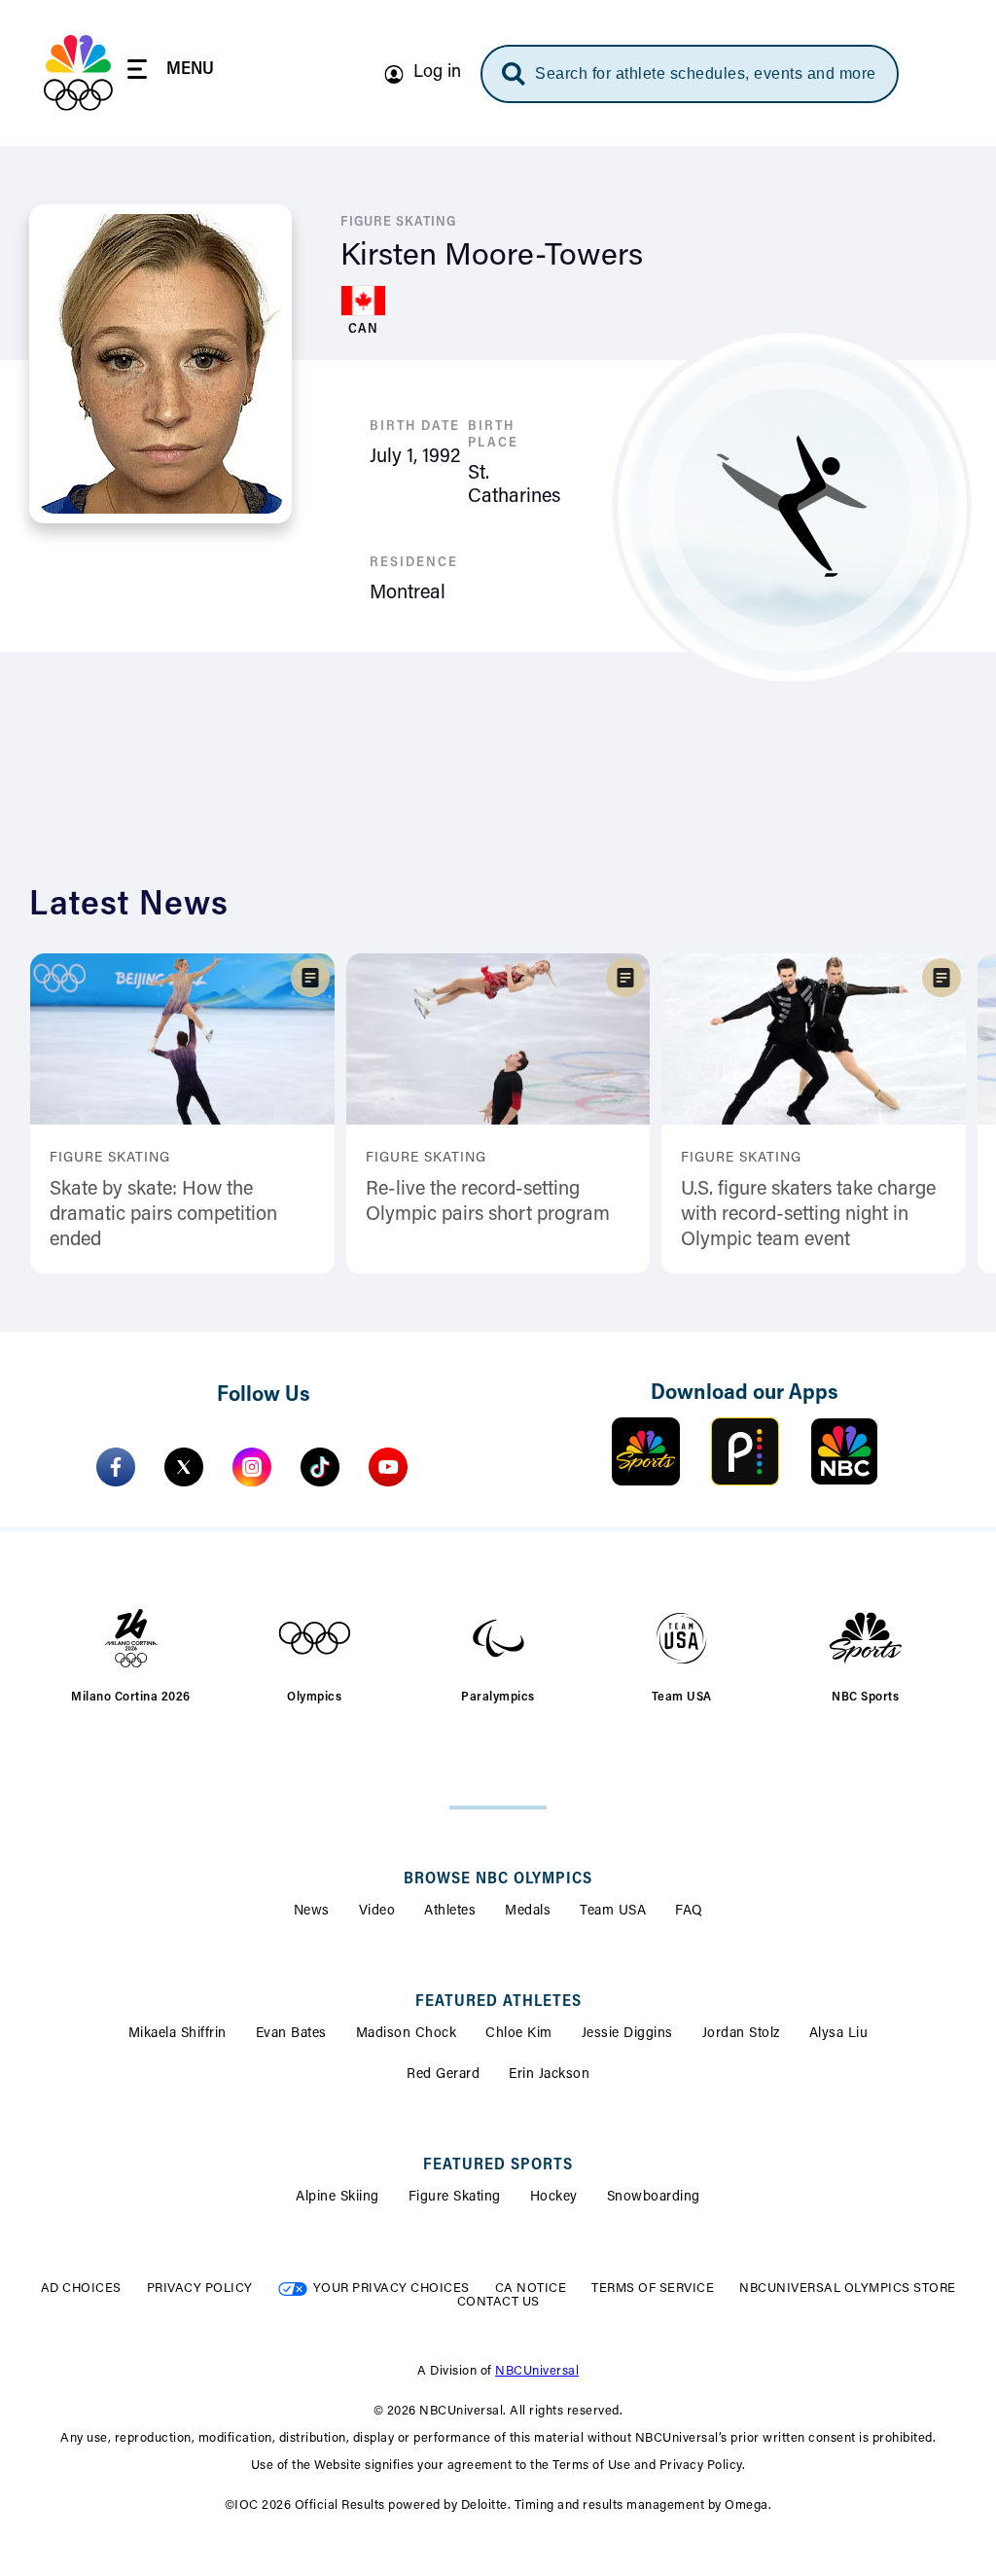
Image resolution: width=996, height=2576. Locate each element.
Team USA (613, 1912)
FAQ (689, 1912)
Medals (528, 1912)
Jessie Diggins (627, 2034)
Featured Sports (498, 2165)
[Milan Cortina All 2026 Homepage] (78, 73)
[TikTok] (320, 1467)
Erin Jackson (549, 2075)
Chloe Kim (519, 2034)
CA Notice (531, 2289)
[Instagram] (252, 1467)
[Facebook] (116, 1467)
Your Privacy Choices (391, 2289)
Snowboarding (654, 2198)
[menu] (171, 72)
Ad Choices (81, 2289)
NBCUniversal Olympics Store (848, 2289)
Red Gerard (443, 2075)
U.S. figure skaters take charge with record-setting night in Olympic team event (808, 1215)
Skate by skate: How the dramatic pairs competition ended (163, 1215)
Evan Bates (291, 2034)
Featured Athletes (498, 2002)
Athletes (450, 1912)
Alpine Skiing (338, 2198)
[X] (184, 1467)
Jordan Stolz (741, 2034)
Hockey (554, 2198)
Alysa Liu (839, 2034)
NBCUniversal (537, 2371)
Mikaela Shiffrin (178, 2034)
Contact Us (498, 2302)
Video (377, 1912)
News (312, 1912)
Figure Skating (455, 2198)
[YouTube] (388, 1467)
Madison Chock (407, 2034)
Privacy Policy (200, 2289)
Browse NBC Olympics (498, 1879)
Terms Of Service (653, 2289)
